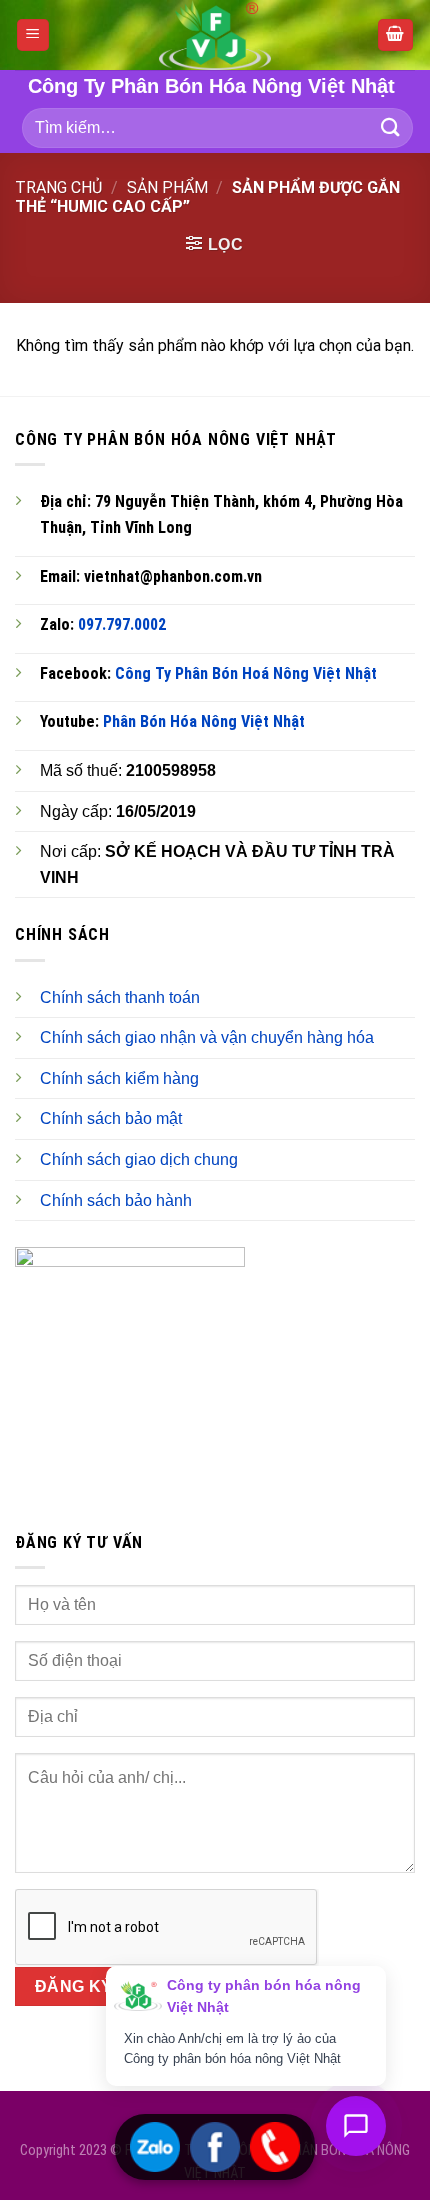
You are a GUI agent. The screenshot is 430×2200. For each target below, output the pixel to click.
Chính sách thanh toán (120, 997)
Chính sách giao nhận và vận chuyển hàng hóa (207, 1037)
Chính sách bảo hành (116, 1200)
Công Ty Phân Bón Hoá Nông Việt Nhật (246, 673)
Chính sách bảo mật (111, 1118)
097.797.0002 (122, 624)
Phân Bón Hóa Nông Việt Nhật (204, 721)
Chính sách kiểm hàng (119, 1078)
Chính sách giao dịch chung (139, 1159)
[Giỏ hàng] (396, 35)
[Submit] (391, 127)
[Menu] (33, 35)
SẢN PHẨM (167, 187)
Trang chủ (58, 187)
